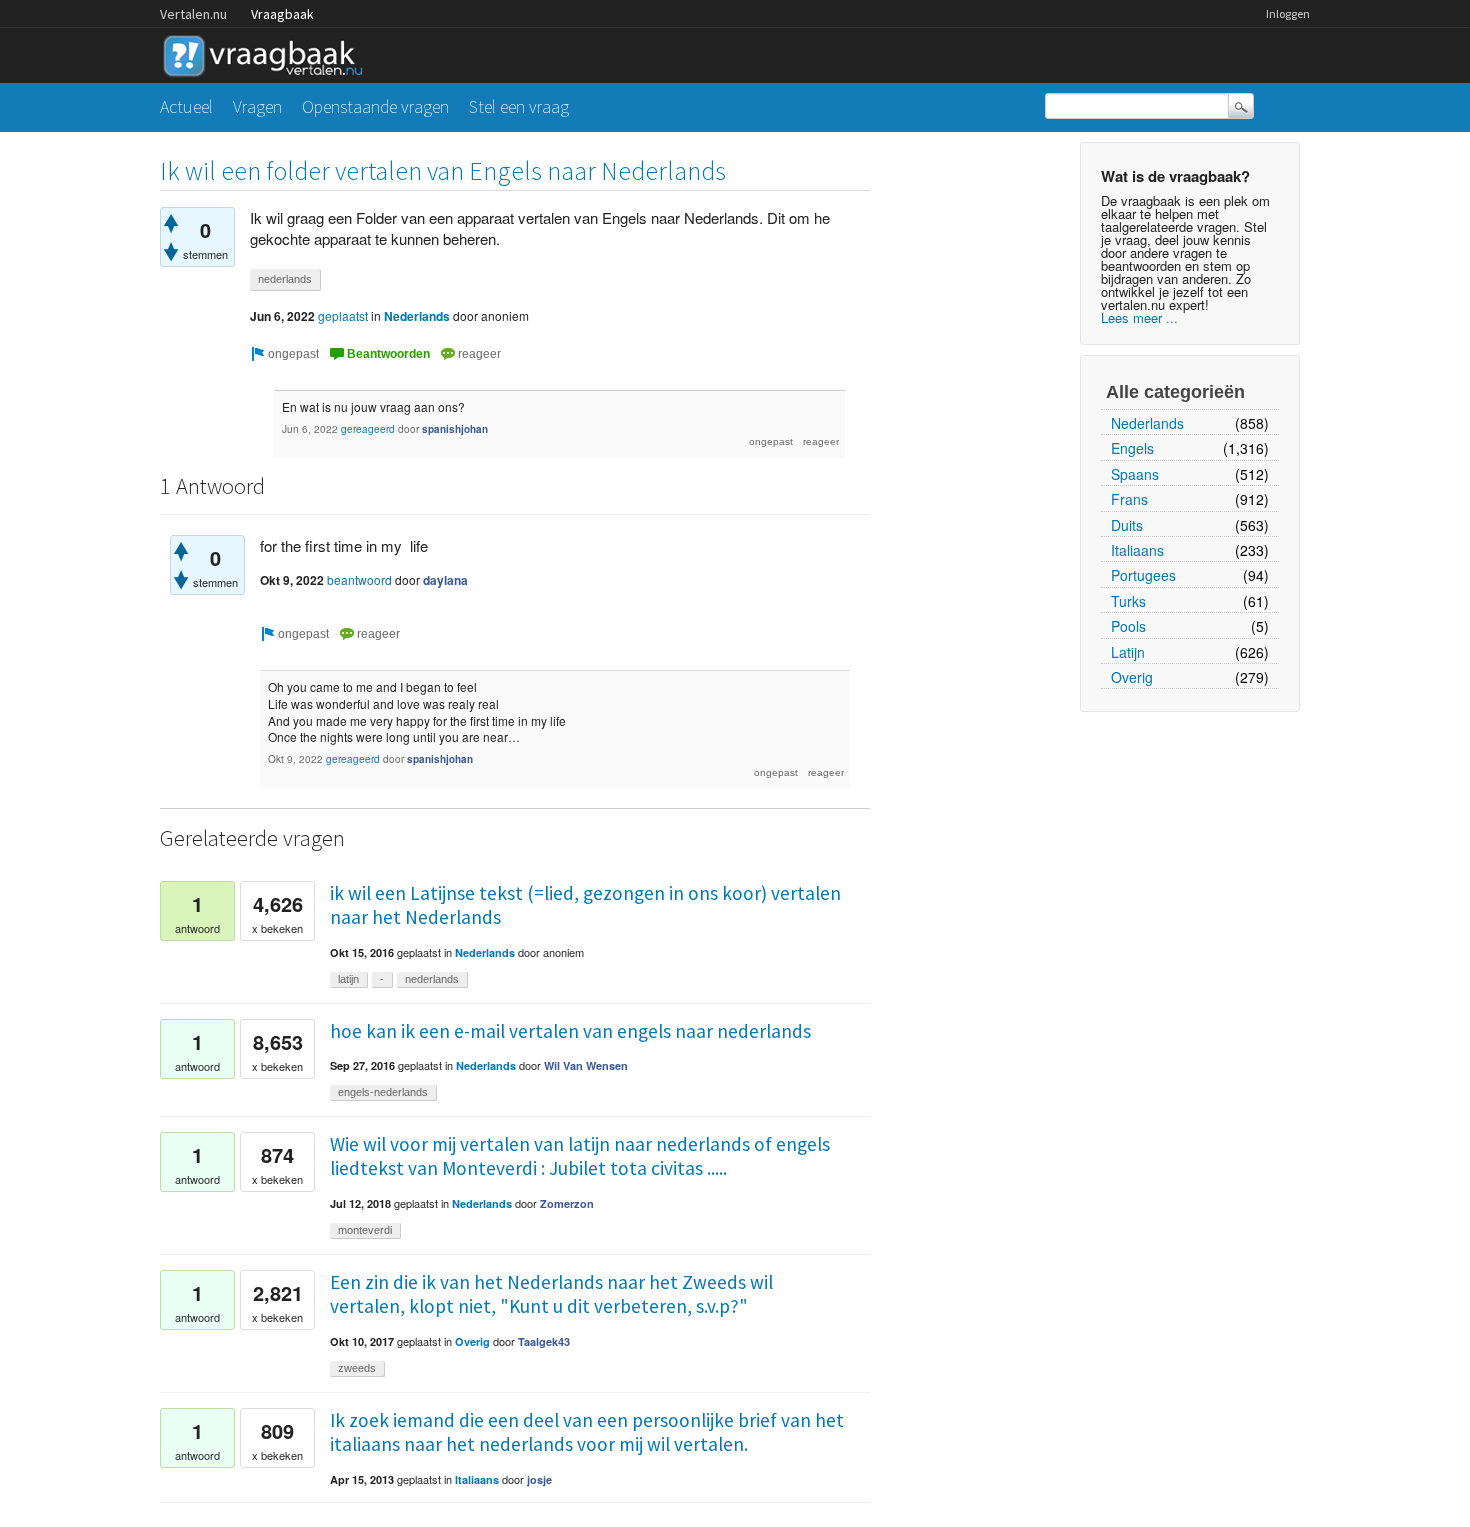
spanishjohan (455, 429)
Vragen (257, 106)
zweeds (357, 1368)
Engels (1132, 448)
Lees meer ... (1139, 317)
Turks (1128, 601)
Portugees (1143, 575)
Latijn (1128, 652)
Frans (1129, 499)
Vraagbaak (282, 14)
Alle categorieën (1175, 392)
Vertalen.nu (193, 14)
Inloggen (1288, 13)
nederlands (285, 279)
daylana (445, 580)
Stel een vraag (519, 106)
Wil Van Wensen (586, 1065)
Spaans (1135, 474)
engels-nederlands (383, 1092)
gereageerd (368, 429)
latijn (348, 979)
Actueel (186, 106)
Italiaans (1137, 550)
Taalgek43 (544, 1341)
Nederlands (1147, 423)
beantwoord (359, 579)
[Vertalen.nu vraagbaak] (268, 52)
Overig (1132, 677)
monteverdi (365, 1230)
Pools (1128, 626)
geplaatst (343, 315)
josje (539, 1479)
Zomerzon (567, 1203)
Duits (1127, 525)
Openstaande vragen (375, 106)
